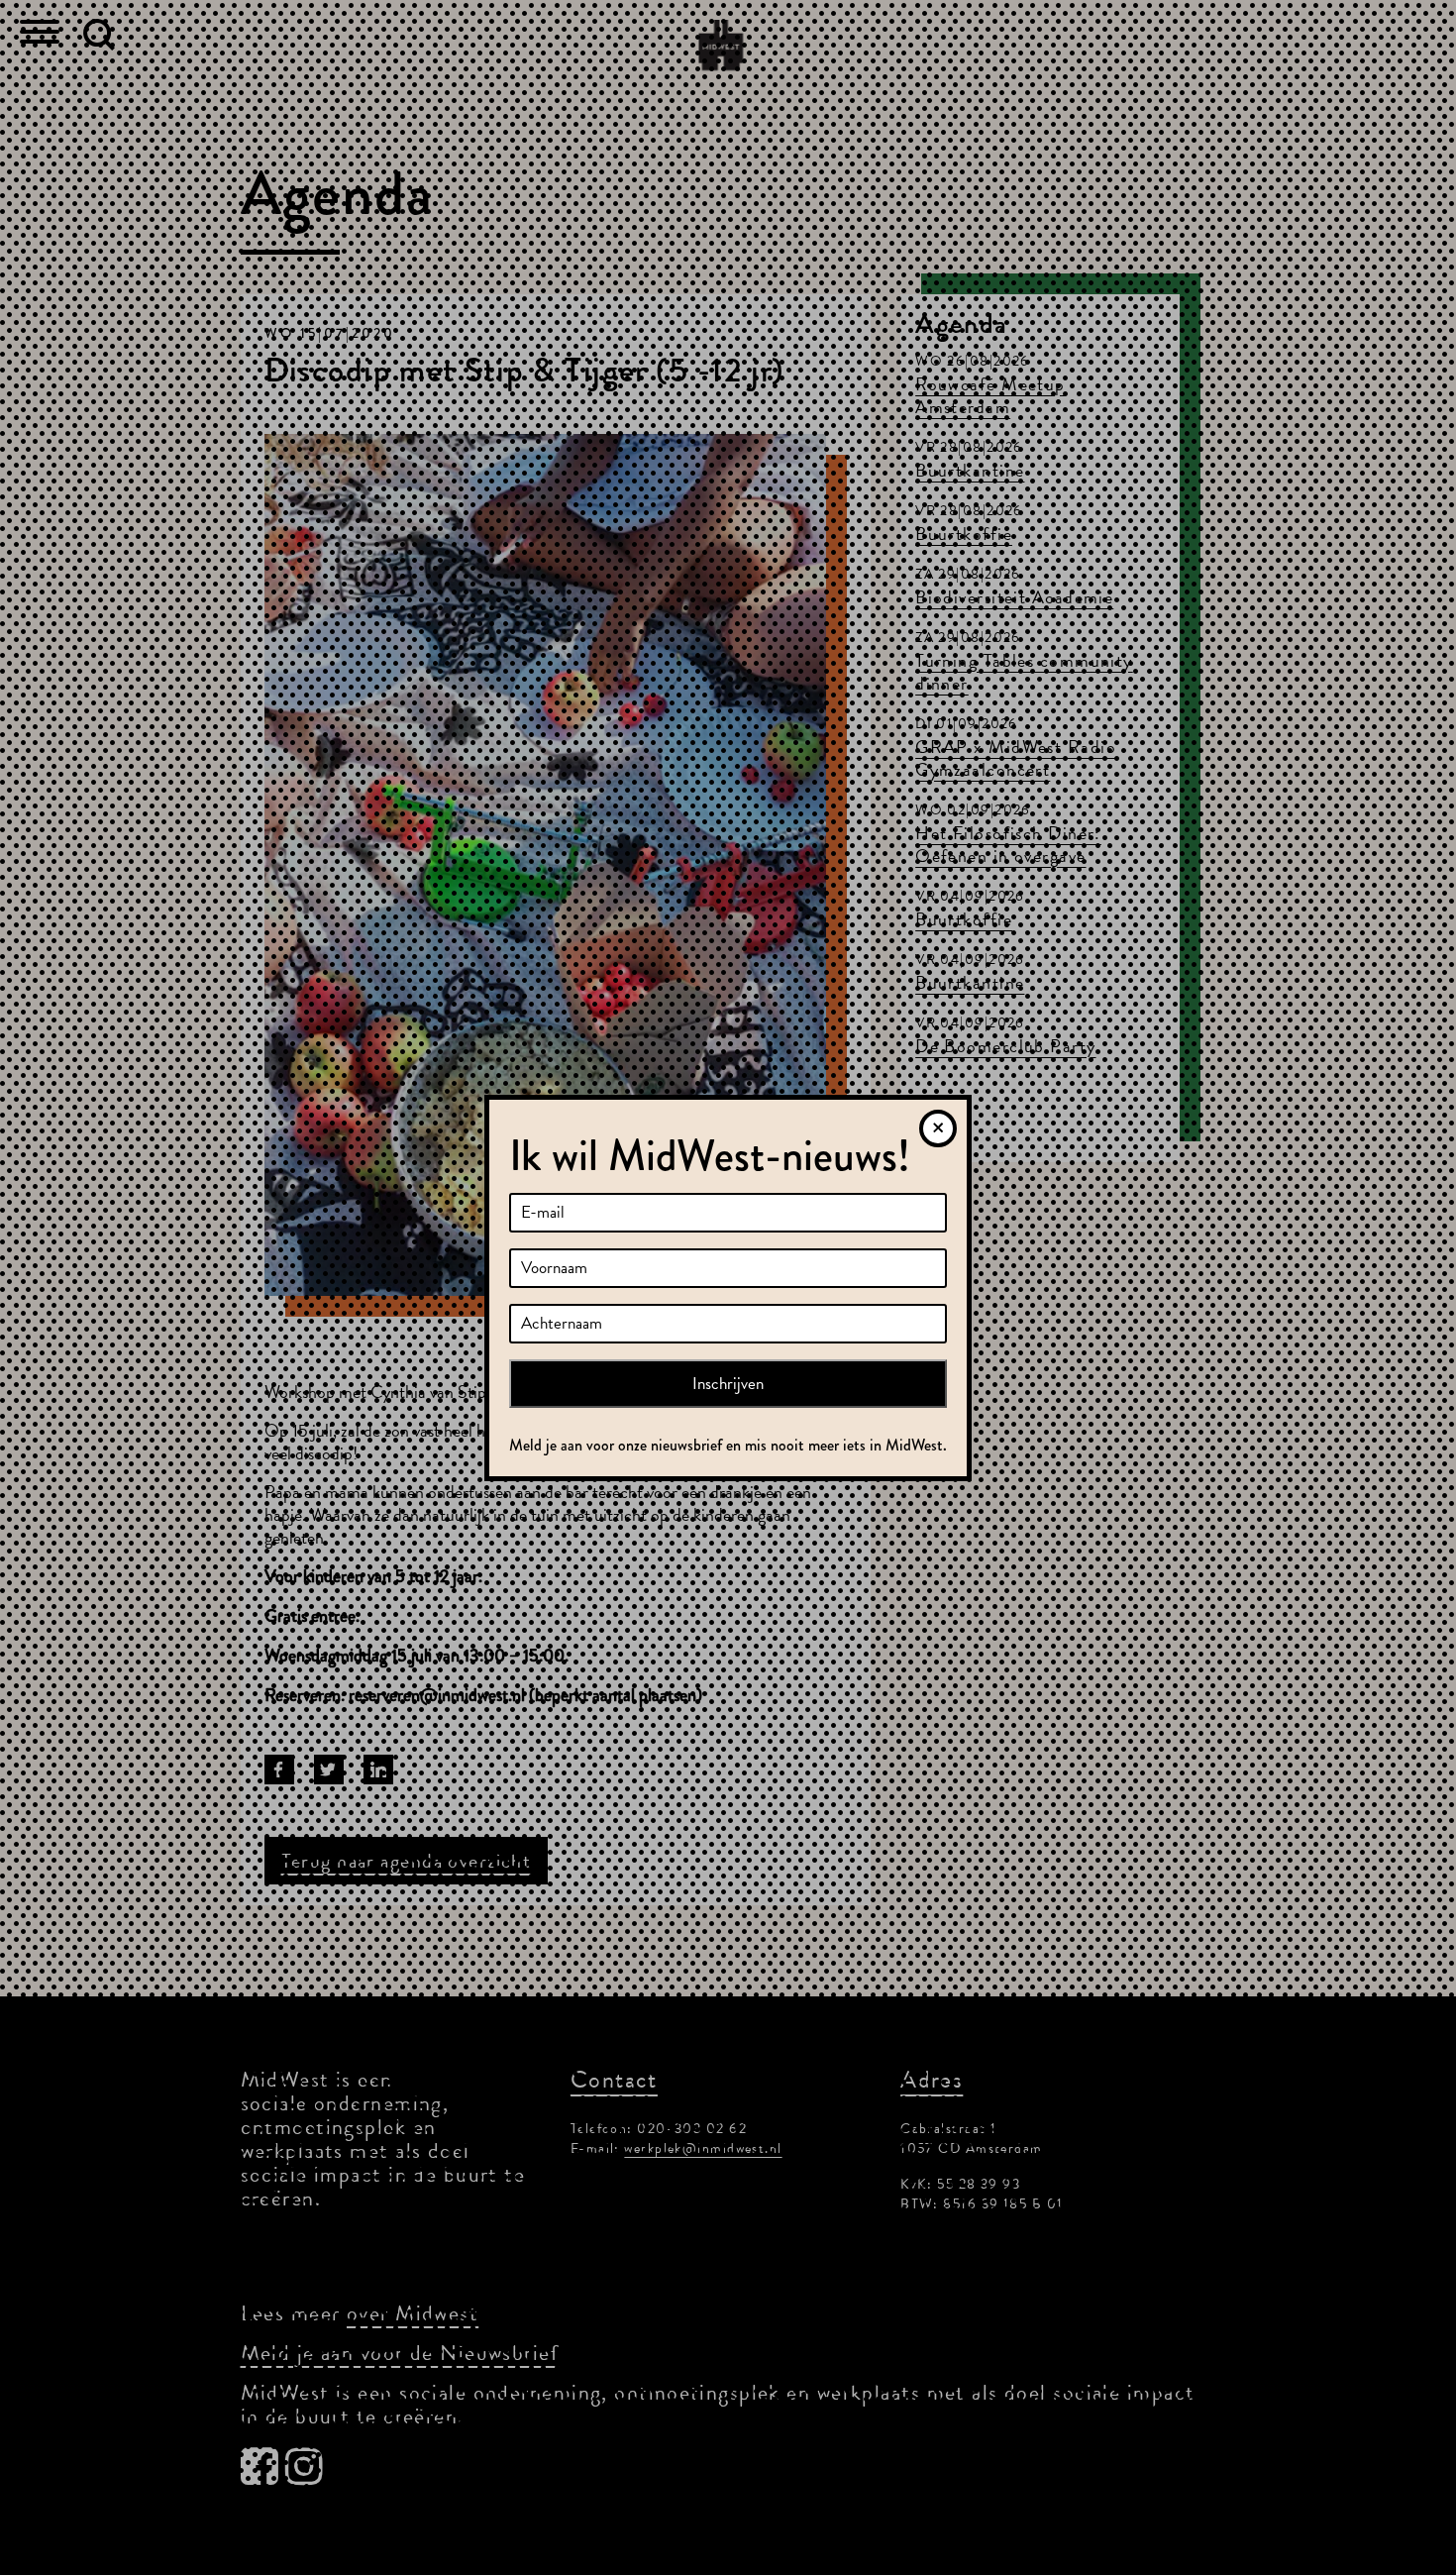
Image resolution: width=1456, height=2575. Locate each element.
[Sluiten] (938, 1128)
